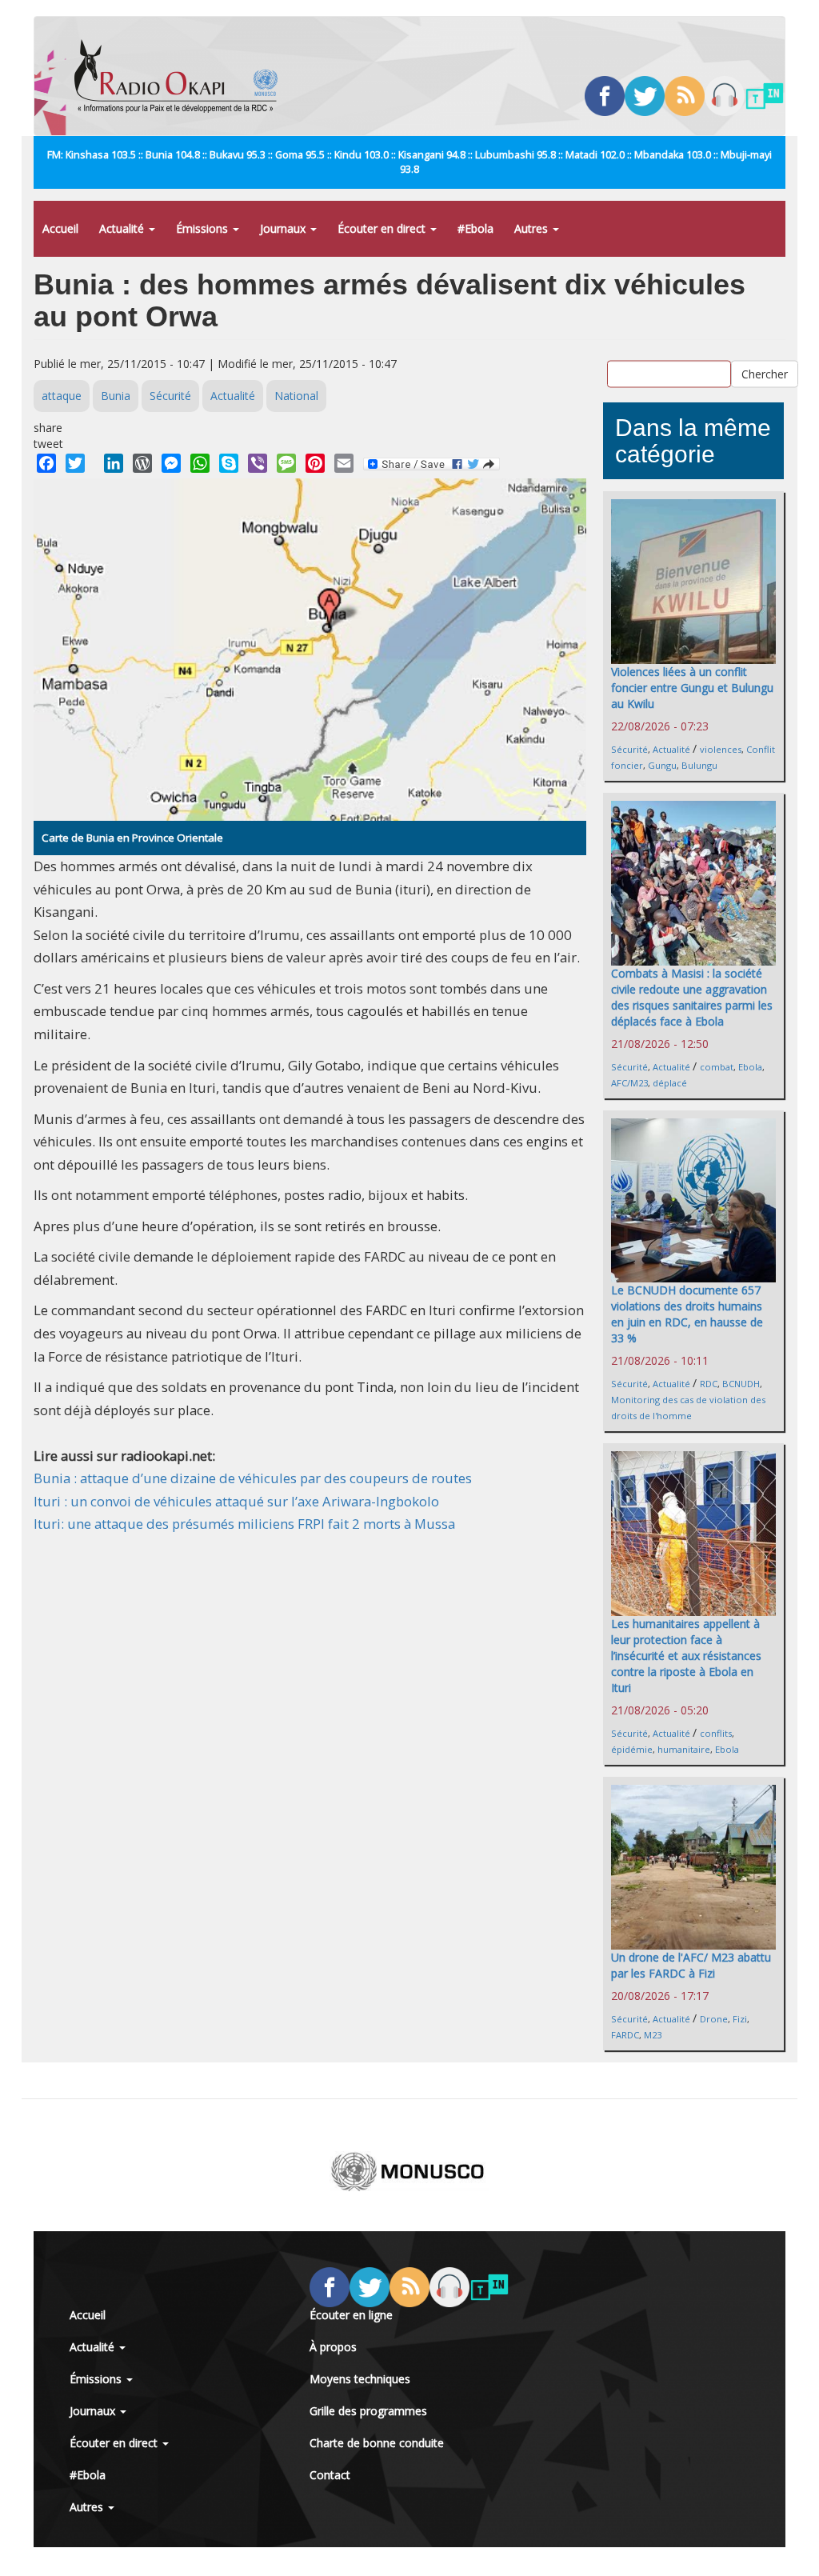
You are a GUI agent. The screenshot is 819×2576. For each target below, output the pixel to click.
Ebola (750, 1067)
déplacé (670, 1083)
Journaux (284, 228)
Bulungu (699, 765)
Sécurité (170, 396)
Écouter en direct (383, 228)
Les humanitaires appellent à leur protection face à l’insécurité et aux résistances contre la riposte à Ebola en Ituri (686, 1656)
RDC (709, 1384)
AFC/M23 (629, 1083)
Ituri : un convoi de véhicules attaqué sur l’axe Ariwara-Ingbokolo (236, 1501)
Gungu (662, 765)
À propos (333, 2347)
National (296, 396)
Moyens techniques (360, 2379)
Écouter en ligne (351, 2315)
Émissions (204, 228)
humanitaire (684, 1749)
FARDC (625, 2035)
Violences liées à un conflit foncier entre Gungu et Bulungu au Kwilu (692, 688)
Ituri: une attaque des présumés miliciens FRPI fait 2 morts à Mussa (244, 1524)
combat (717, 1067)
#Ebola (475, 228)
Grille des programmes (368, 2411)
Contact (330, 2475)
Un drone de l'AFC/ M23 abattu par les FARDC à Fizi (691, 1965)
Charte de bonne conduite (377, 2443)
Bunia (116, 396)
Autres (533, 228)
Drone (714, 2019)
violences (721, 749)
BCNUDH (741, 1384)
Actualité (123, 228)
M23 (653, 2035)
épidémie (632, 1749)
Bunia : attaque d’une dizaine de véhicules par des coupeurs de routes (253, 1478)
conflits (716, 1733)
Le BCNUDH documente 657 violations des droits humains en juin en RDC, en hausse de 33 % (687, 1314)
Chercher (765, 373)
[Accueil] (182, 76)
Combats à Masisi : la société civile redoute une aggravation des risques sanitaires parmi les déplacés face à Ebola (692, 997)
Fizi (740, 2019)
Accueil (60, 228)
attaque (62, 396)
